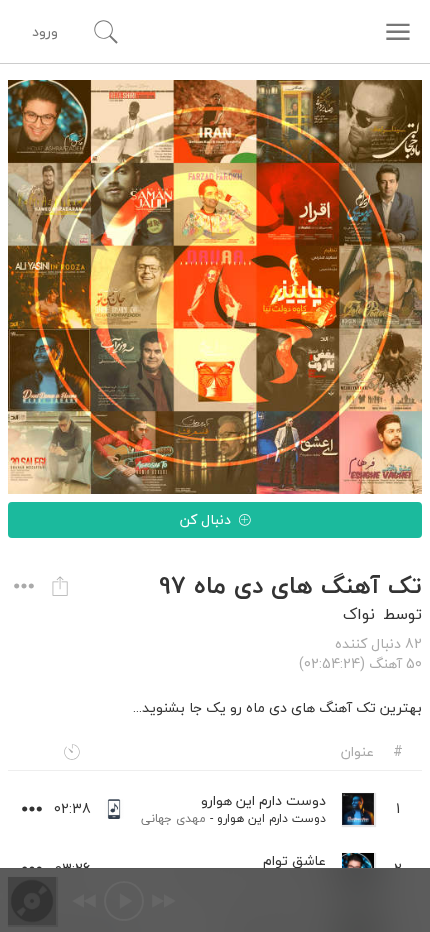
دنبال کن (205, 519)
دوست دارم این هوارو (271, 818)
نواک (359, 614)
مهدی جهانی (173, 818)
